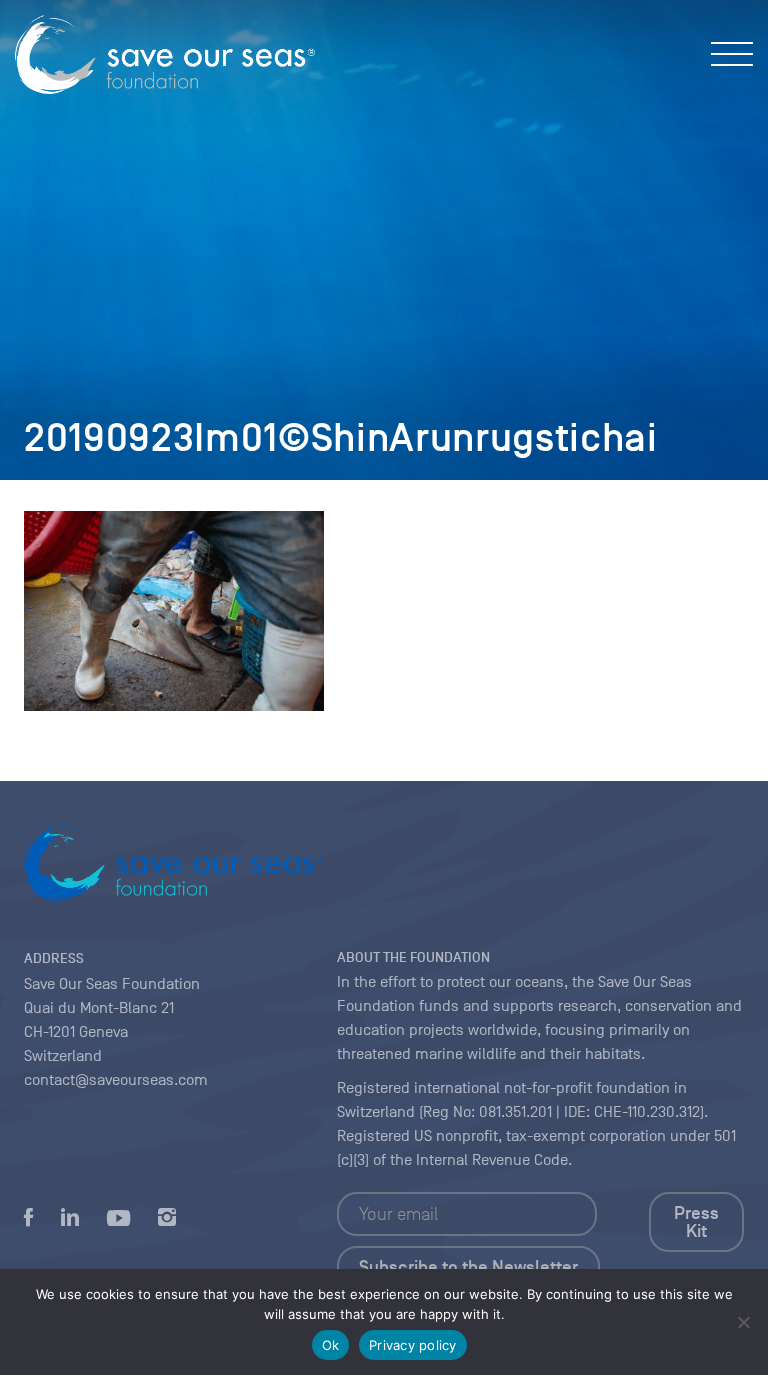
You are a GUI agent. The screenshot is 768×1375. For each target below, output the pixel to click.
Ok (331, 1345)
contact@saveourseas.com (116, 1080)
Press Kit (696, 1222)
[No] (743, 1322)
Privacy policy (413, 1345)
